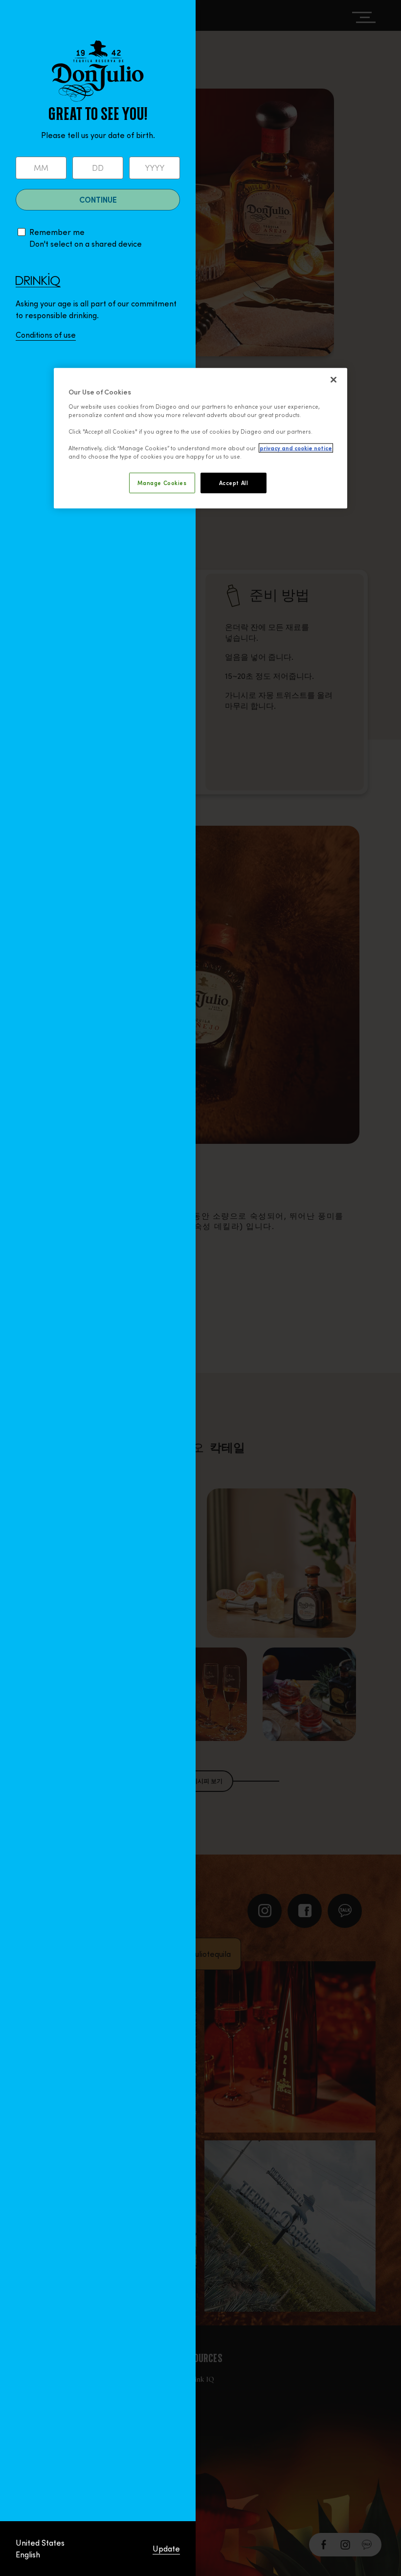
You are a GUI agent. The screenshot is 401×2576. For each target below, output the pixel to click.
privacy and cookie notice (296, 448)
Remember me (57, 232)
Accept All (234, 483)
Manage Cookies (162, 483)
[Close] (334, 380)
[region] (200, 438)
